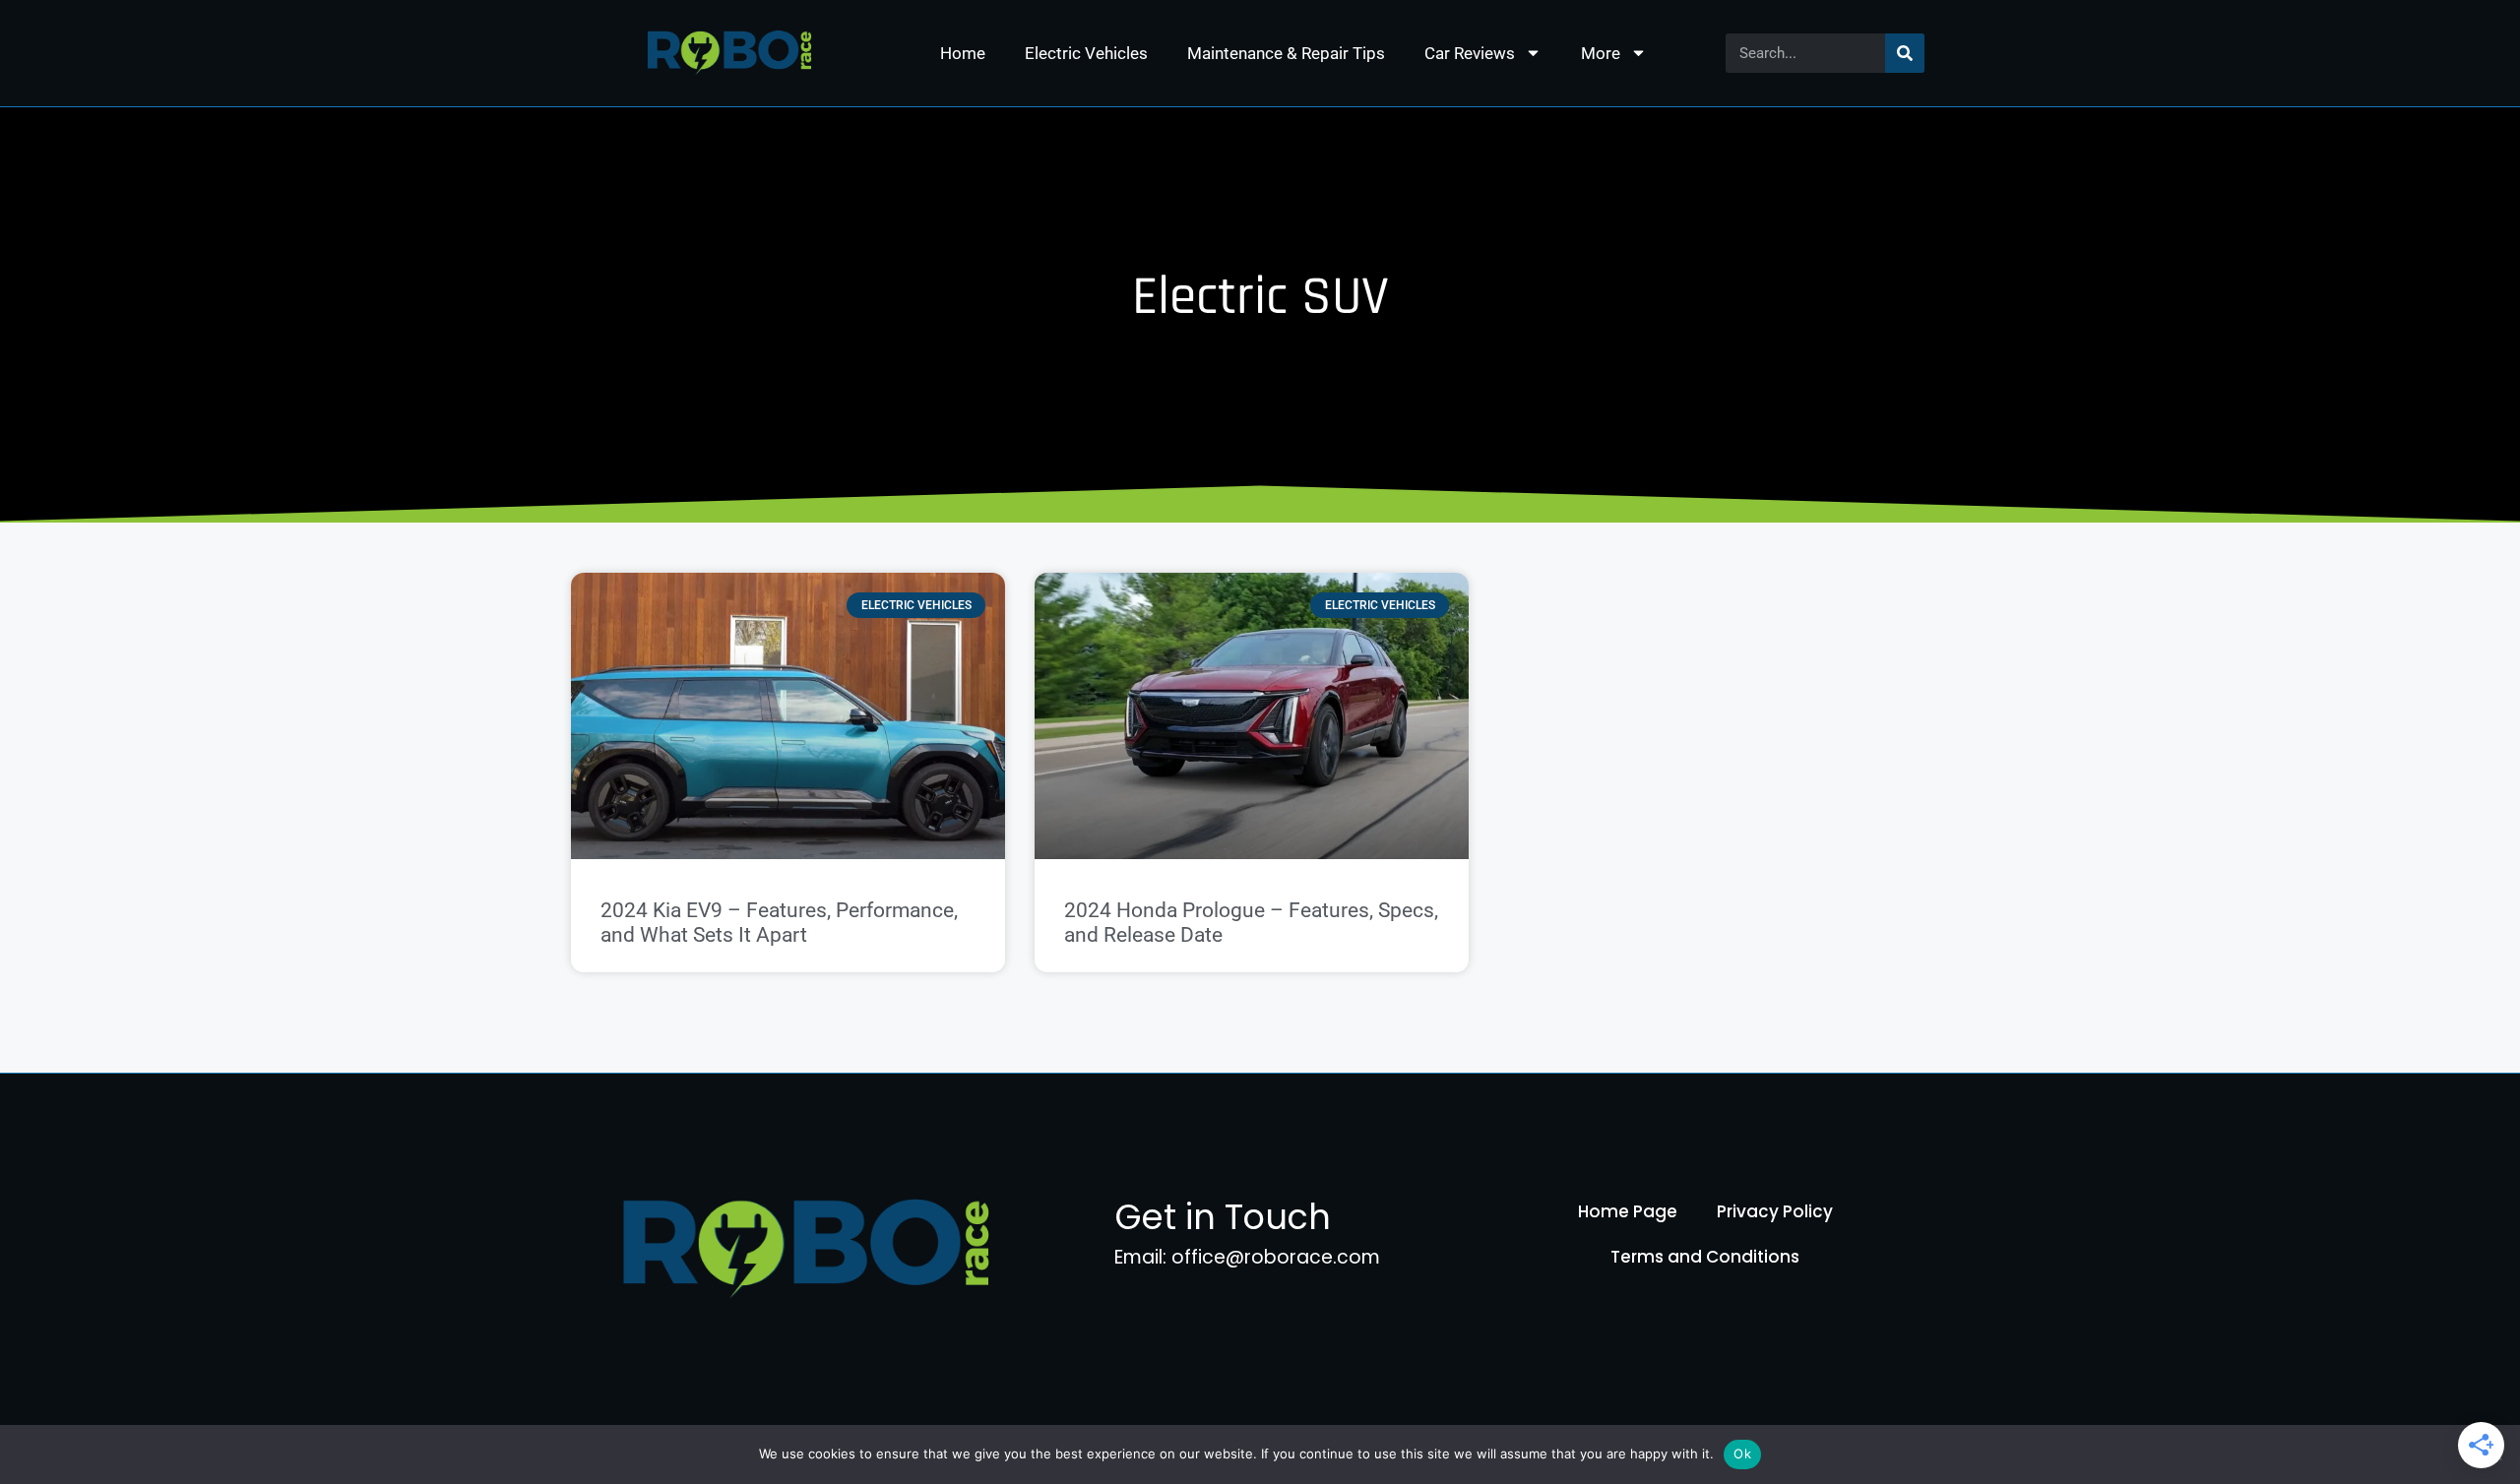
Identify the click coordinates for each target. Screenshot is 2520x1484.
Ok (1742, 1453)
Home (963, 53)
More (1601, 53)
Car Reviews (1470, 53)
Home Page (1628, 1211)
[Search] (1905, 53)
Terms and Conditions (1705, 1257)
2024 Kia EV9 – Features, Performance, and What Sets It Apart (779, 923)
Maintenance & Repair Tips (1286, 53)
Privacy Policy (1775, 1211)
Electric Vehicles (1086, 53)
